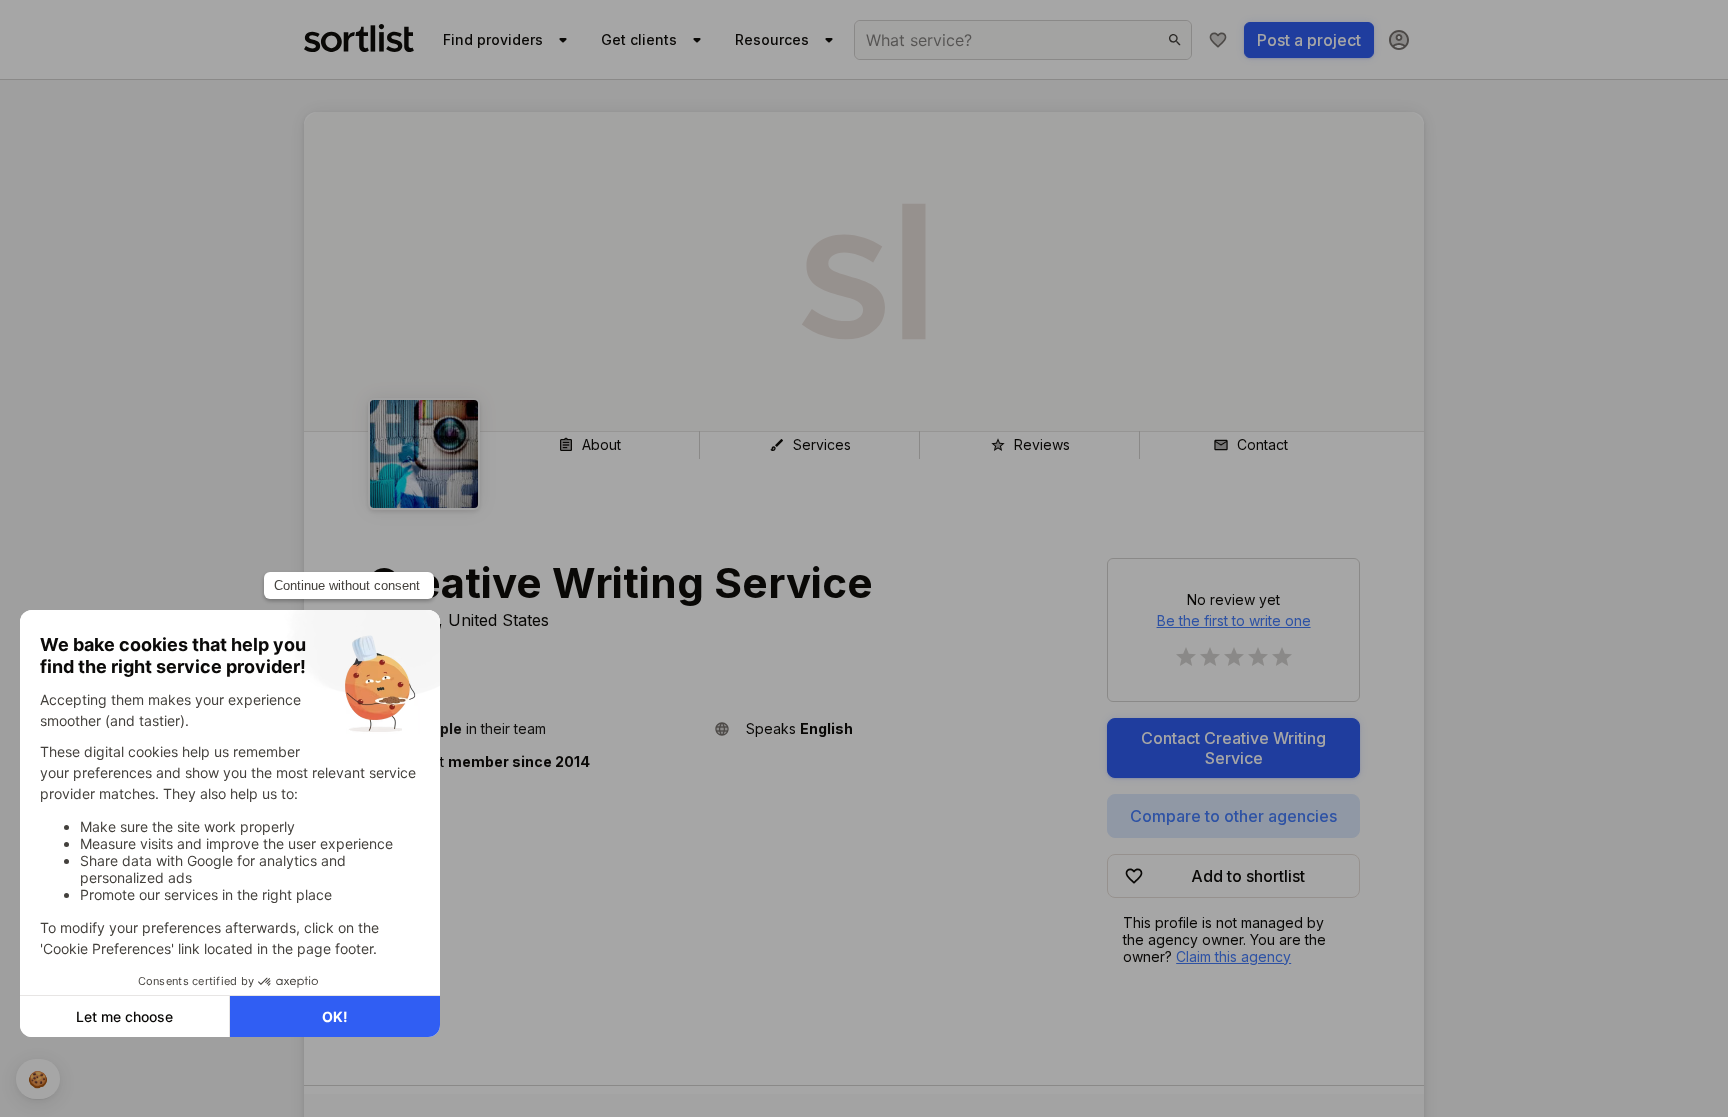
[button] (533, 728)
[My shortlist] (1218, 40)
